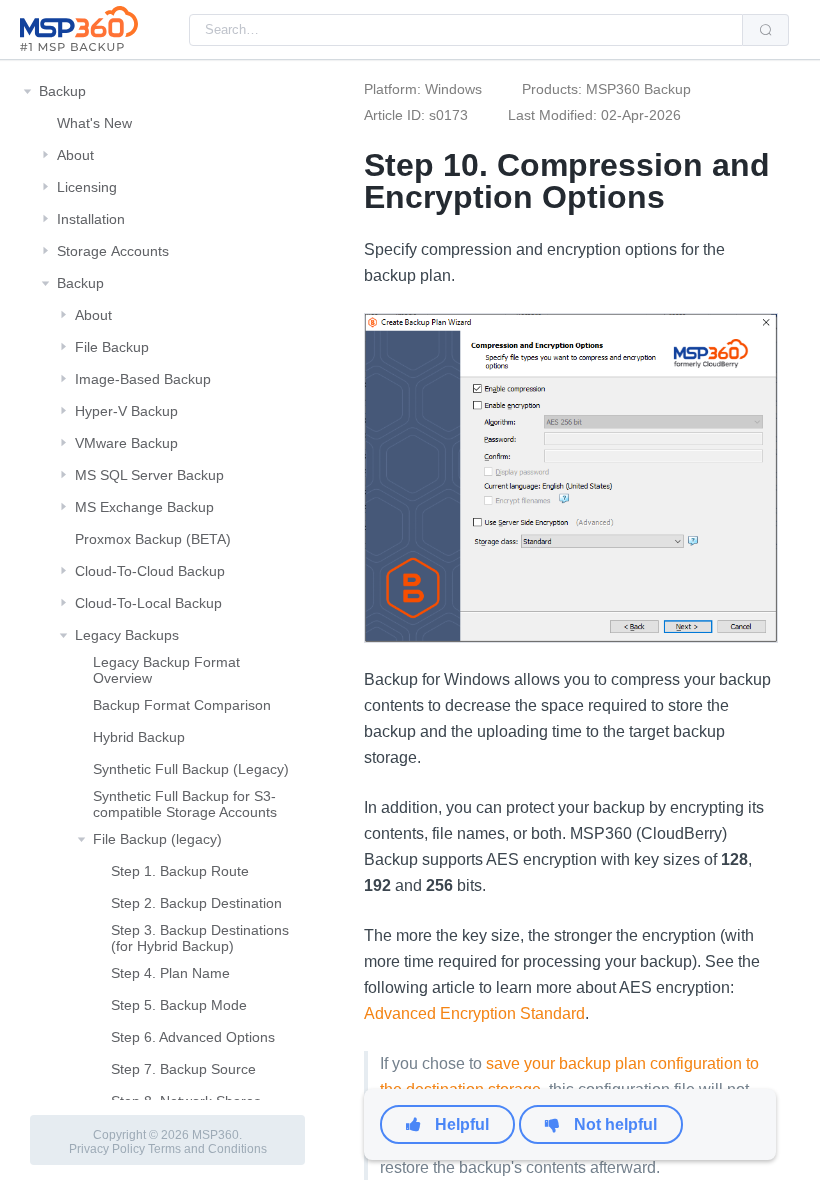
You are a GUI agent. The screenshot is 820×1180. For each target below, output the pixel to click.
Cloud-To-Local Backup (148, 603)
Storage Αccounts (113, 251)
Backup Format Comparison (182, 705)
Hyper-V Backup (126, 411)
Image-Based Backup (143, 379)
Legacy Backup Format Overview (166, 670)
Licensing (87, 187)
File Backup (112, 347)
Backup (62, 91)
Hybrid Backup (139, 737)
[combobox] (466, 30)
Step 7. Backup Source (183, 1069)
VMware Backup (126, 443)
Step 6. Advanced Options (193, 1037)
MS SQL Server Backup (149, 475)
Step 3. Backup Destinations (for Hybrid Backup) (200, 938)
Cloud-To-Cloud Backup (150, 571)
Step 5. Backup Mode (179, 1005)
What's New (94, 123)
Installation (91, 219)
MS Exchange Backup (144, 507)
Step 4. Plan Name (170, 973)
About (75, 155)
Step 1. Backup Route (180, 871)
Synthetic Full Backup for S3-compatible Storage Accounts (185, 804)
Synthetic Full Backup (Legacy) (191, 769)
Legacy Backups (127, 635)
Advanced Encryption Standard (474, 1013)
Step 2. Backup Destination (196, 903)
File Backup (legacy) (157, 839)
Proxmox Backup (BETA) (153, 539)
